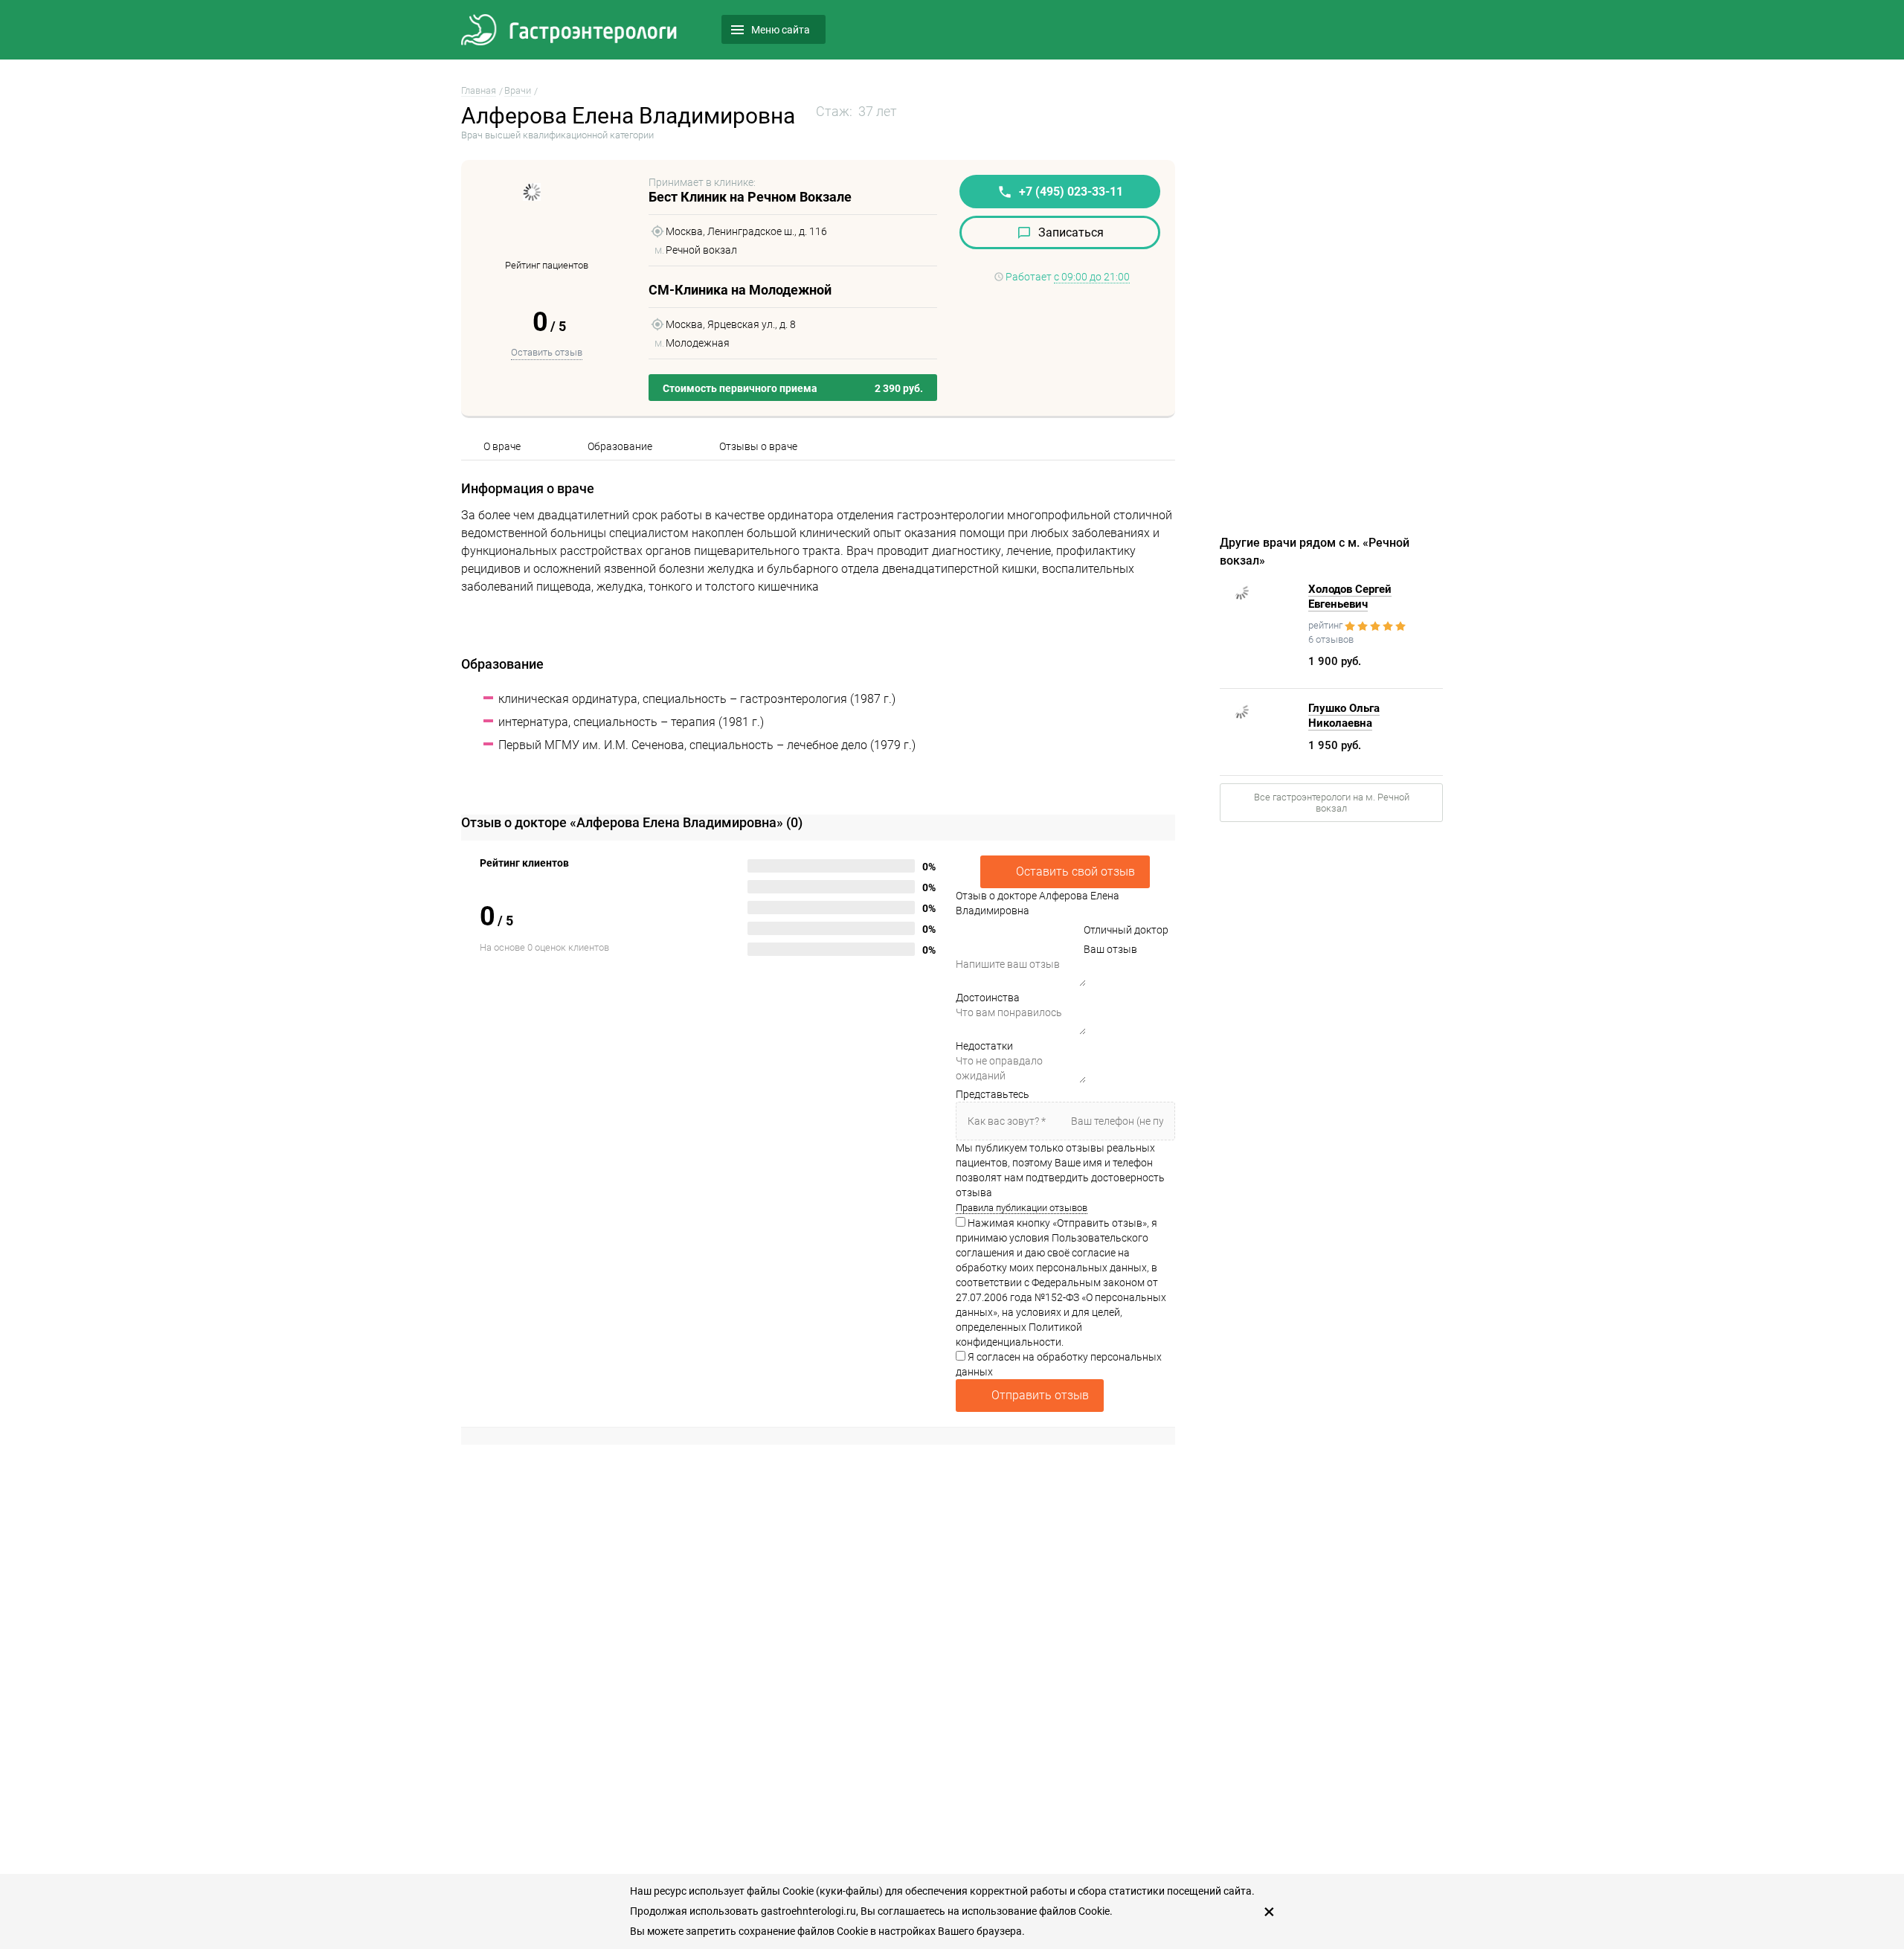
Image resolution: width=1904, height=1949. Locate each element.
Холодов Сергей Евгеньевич (1350, 597)
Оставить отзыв (547, 352)
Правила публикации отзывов (1022, 1208)
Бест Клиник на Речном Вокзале (750, 197)
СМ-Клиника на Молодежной (740, 290)
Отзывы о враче (758, 446)
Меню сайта (781, 30)
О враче (502, 446)
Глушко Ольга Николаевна (1344, 716)
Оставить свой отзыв (1075, 871)
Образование (620, 446)
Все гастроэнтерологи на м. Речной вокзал (1332, 803)
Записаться (1071, 232)
